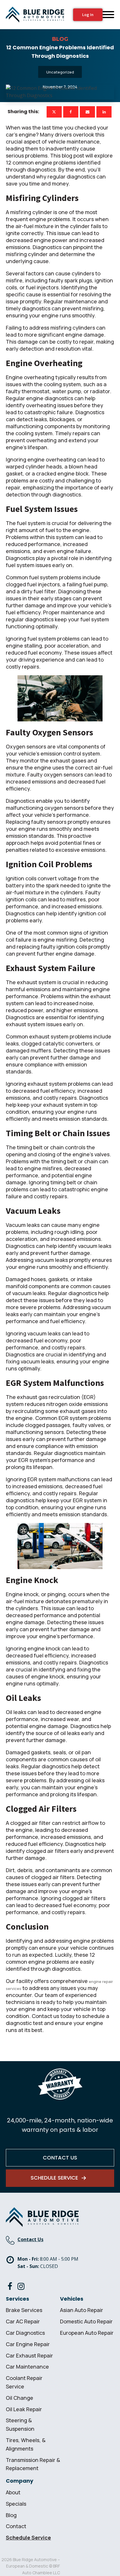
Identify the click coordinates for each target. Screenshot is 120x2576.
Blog (11, 2515)
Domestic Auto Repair (86, 2321)
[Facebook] (71, 112)
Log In (88, 15)
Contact (16, 2526)
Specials (16, 2504)
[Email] (87, 112)
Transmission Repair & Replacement (33, 2464)
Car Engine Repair (28, 2344)
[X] (54, 112)
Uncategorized (60, 72)
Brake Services (24, 2310)
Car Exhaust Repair (29, 2355)
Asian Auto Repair (82, 2310)
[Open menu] (108, 15)
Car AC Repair (23, 2321)
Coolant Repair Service (24, 2382)
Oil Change (20, 2398)
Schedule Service (28, 2537)
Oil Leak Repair (24, 2409)
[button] (60, 2178)
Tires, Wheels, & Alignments (26, 2444)
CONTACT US (60, 2158)
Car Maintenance (27, 2367)
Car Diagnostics (25, 2333)
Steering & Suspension (20, 2424)
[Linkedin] (104, 112)
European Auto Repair (87, 2333)
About (13, 2492)
